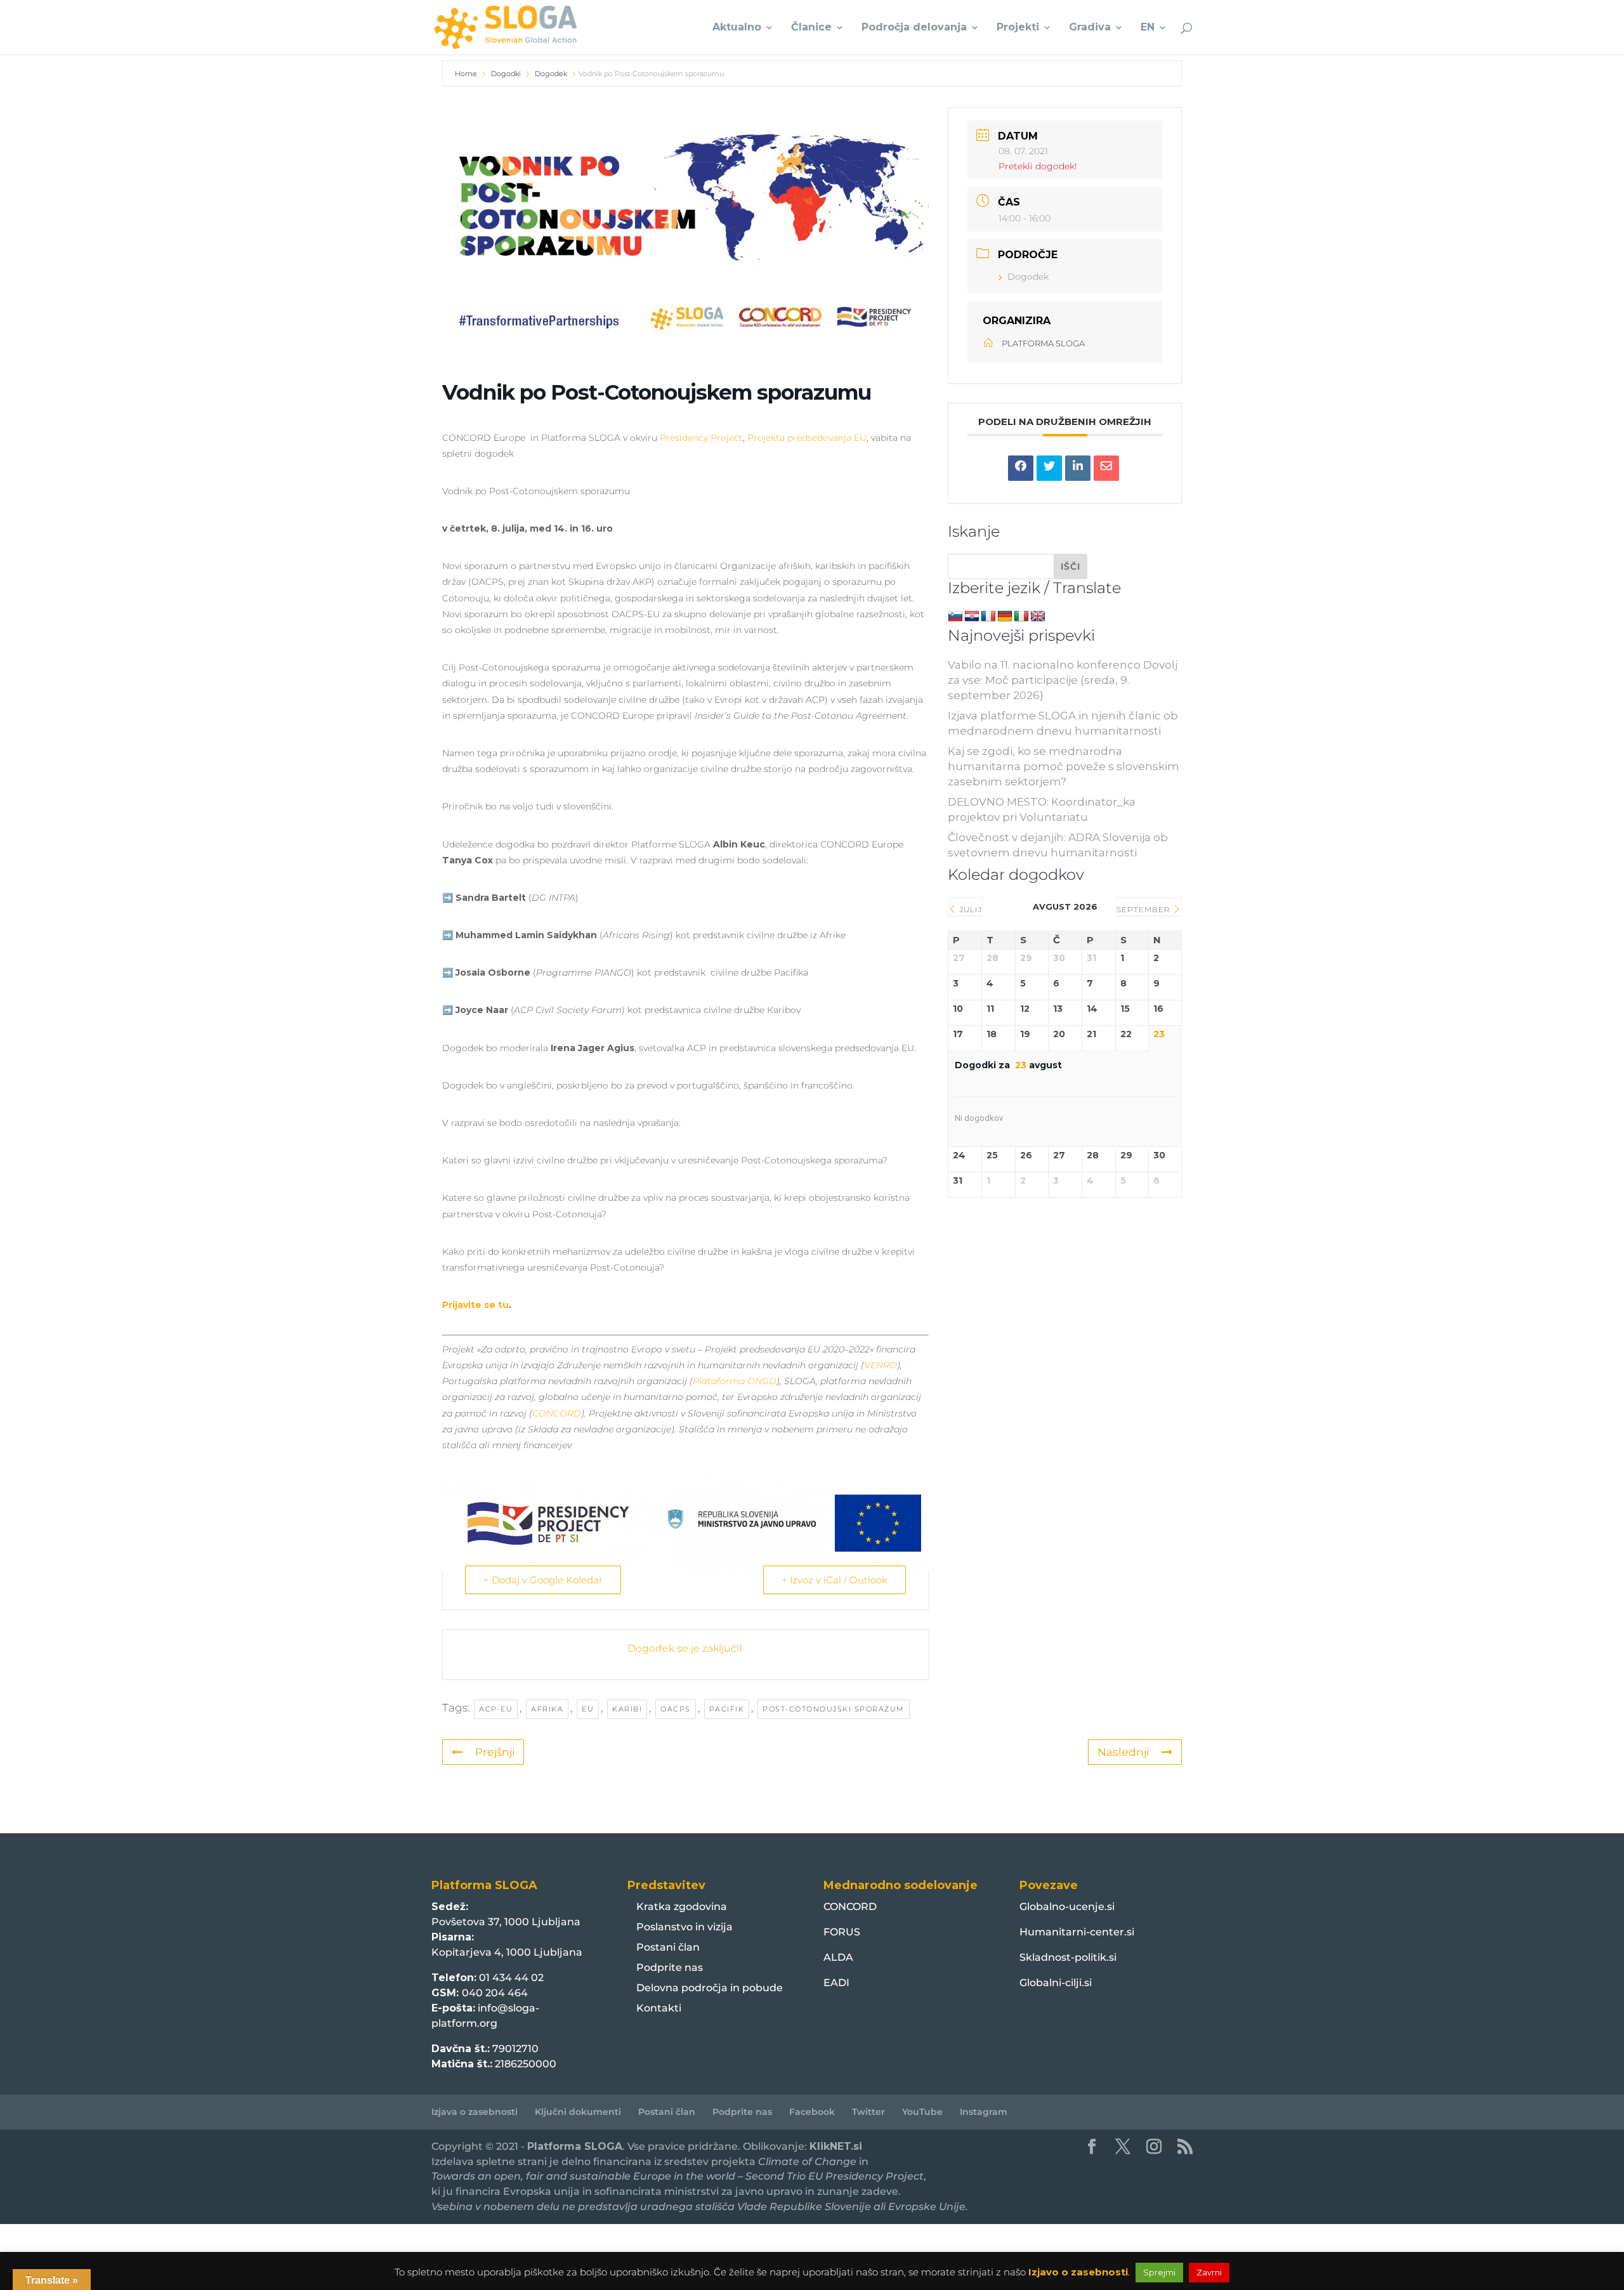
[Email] (1106, 468)
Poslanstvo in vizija (684, 1927)
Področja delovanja (914, 28)
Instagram (984, 2112)
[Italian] (1021, 617)
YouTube (922, 2112)
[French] (988, 617)
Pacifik (727, 1709)
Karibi (627, 1709)
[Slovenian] (955, 617)
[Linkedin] (1078, 468)
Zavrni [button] (1209, 2272)
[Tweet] (1049, 468)
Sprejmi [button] (1159, 2272)
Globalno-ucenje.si (1067, 1907)
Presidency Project (701, 438)
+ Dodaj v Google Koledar (543, 1580)
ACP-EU (496, 1709)
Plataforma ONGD (735, 1381)
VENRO (881, 1365)
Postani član (668, 1947)
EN (1148, 28)
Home (467, 74)
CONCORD (557, 1413)
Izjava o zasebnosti (475, 2112)
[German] (1005, 617)
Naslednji (1123, 1752)
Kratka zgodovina (682, 1907)
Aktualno (737, 28)
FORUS (842, 1932)
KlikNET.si (836, 2146)
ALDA (838, 1957)
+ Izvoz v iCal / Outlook (835, 1580)
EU (588, 1709)
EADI (836, 1983)
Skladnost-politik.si (1068, 1957)
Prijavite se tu (475, 1305)
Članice (811, 28)
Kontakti (659, 2008)
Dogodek (551, 74)
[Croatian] (972, 617)
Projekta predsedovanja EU (807, 438)
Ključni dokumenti (578, 2112)
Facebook (812, 2112)
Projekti (1018, 28)
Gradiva (1090, 28)
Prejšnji (495, 1752)
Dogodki (506, 74)
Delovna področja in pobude (710, 1988)
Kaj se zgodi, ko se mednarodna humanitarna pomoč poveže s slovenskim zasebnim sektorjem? (1064, 766)
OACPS (676, 1709)
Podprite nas (670, 1967)
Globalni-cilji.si (1056, 1983)
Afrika (547, 1709)
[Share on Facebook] (1021, 468)
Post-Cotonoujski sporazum (834, 1709)
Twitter (868, 2112)
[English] (1038, 617)
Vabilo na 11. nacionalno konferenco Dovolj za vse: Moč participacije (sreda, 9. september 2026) (1063, 680)
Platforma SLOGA (575, 2146)
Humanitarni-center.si (1077, 1932)
